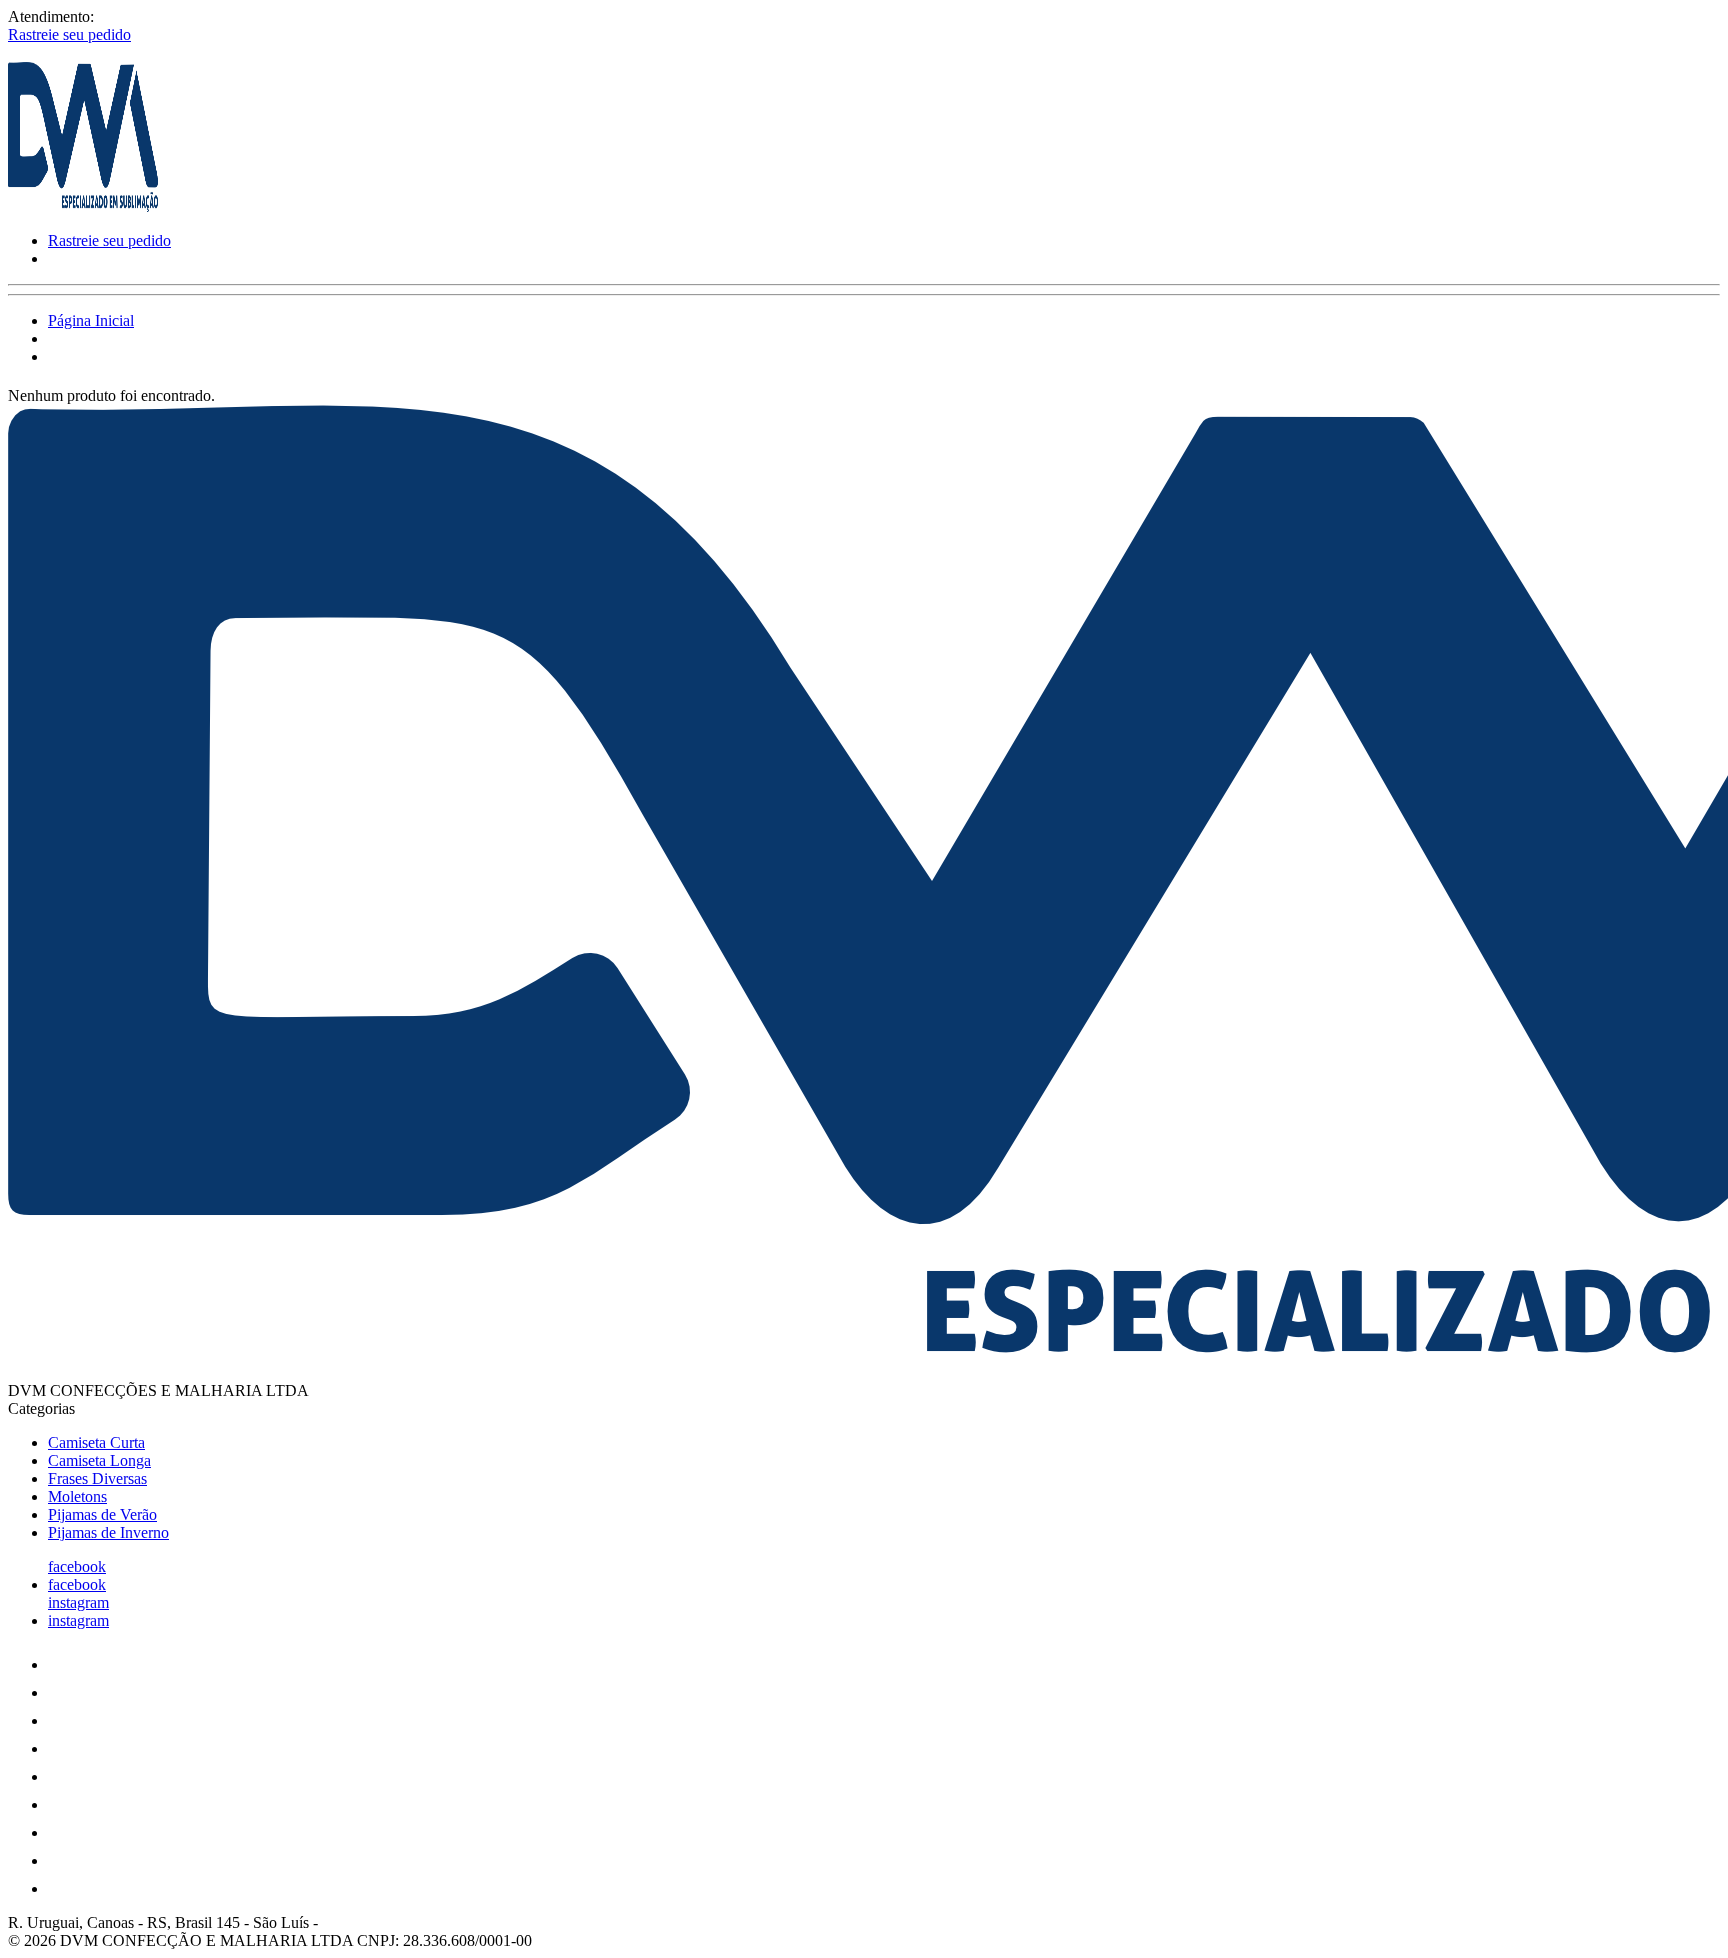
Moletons (77, 1496)
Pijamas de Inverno (108, 1532)
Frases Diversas (97, 1478)
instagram (78, 1602)
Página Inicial (91, 320)
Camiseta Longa (99, 1460)
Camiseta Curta (96, 1442)
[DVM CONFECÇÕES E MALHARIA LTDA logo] (83, 206)
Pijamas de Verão (102, 1514)
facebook (77, 1566)
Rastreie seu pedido (69, 34)
